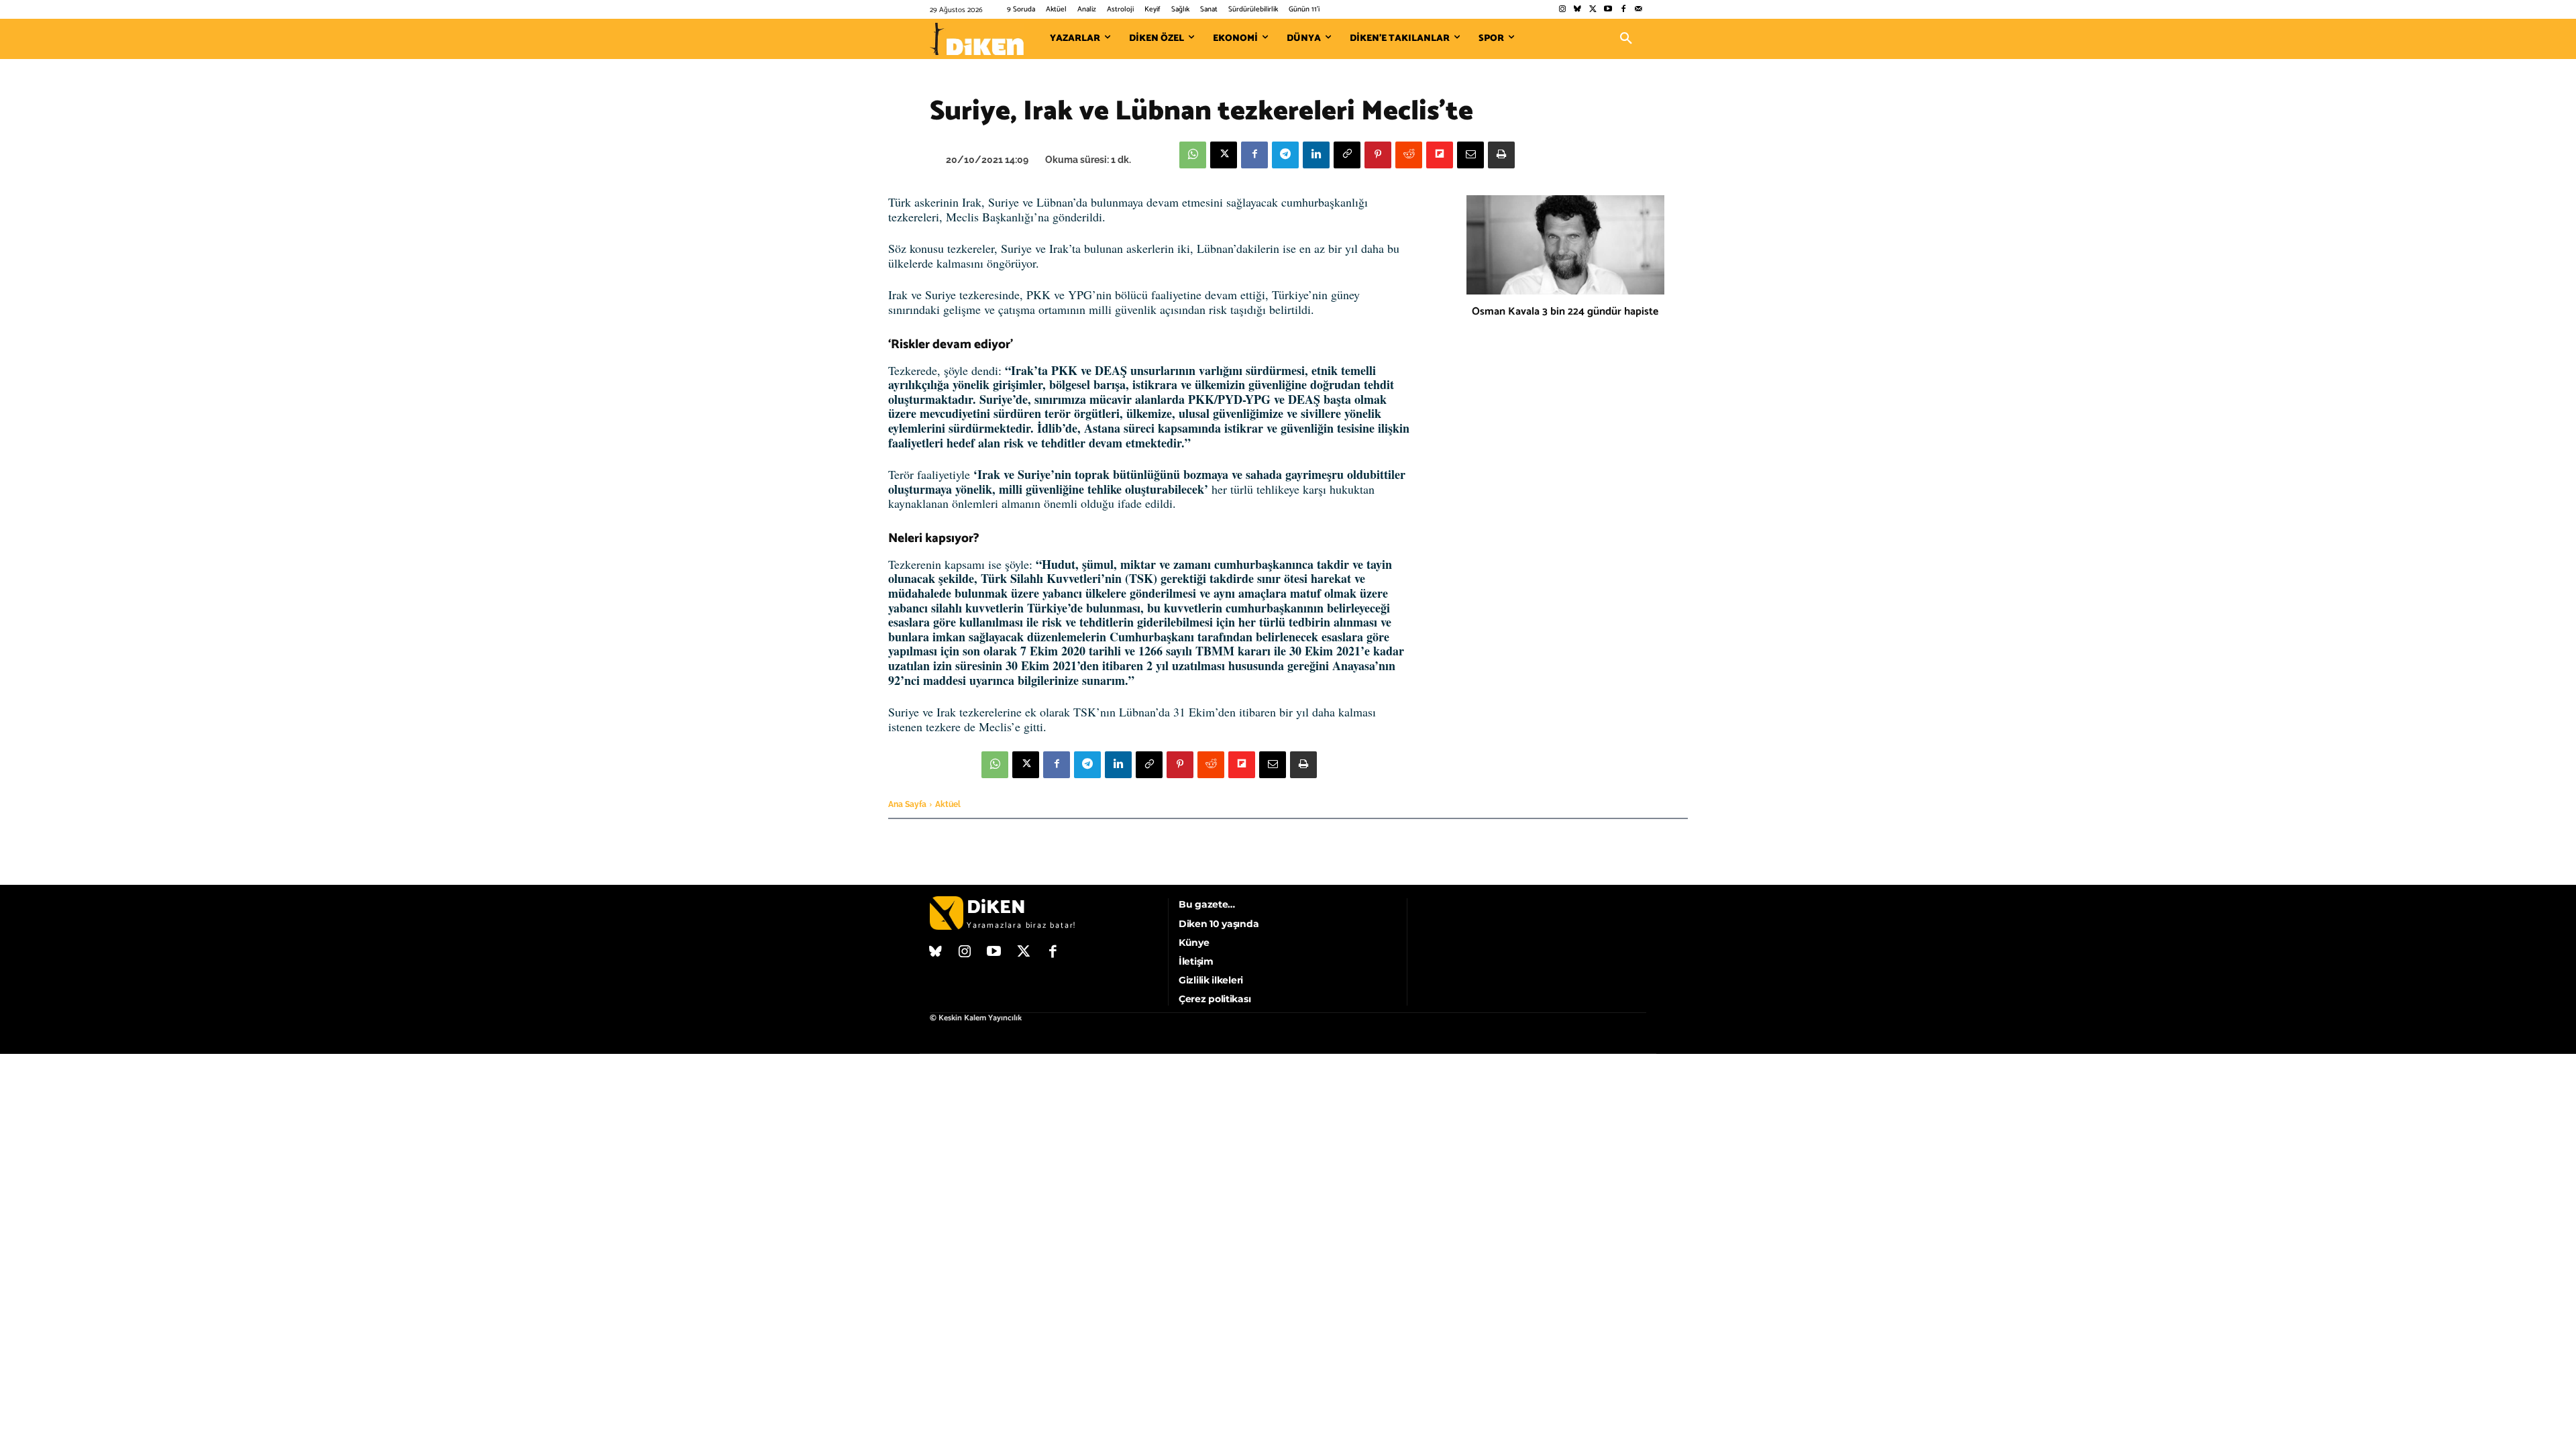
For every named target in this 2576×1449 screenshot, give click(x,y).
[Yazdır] (1501, 155)
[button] (1626, 39)
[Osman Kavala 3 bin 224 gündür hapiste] (1565, 245)
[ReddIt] (1409, 155)
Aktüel (948, 804)
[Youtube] (1608, 10)
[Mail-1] (1639, 10)
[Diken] (977, 39)
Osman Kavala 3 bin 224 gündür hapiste (1565, 312)
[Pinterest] (1378, 155)
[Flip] (1440, 155)
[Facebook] (1623, 10)
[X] (1224, 155)
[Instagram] (1562, 10)
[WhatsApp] (1193, 155)
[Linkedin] (1316, 155)
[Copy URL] (1347, 155)
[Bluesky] (1577, 10)
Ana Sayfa (907, 804)
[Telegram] (1285, 155)
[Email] (1470, 155)
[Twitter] (1593, 10)
